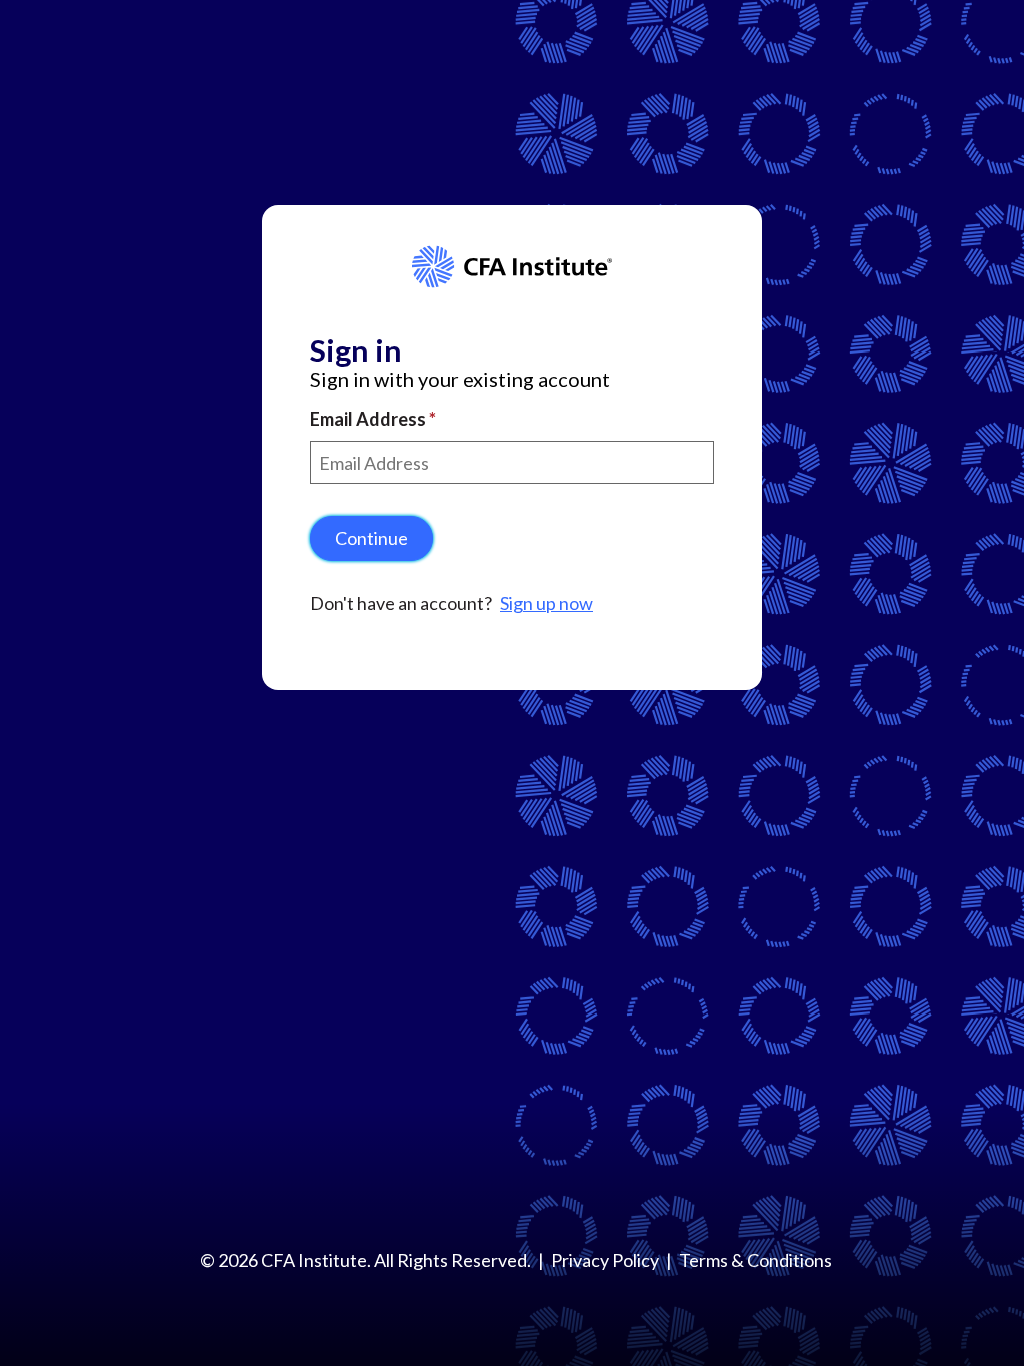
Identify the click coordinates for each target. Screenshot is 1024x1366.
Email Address (369, 419)
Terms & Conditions (755, 1260)
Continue (371, 538)
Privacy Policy (605, 1260)
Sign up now (546, 603)
